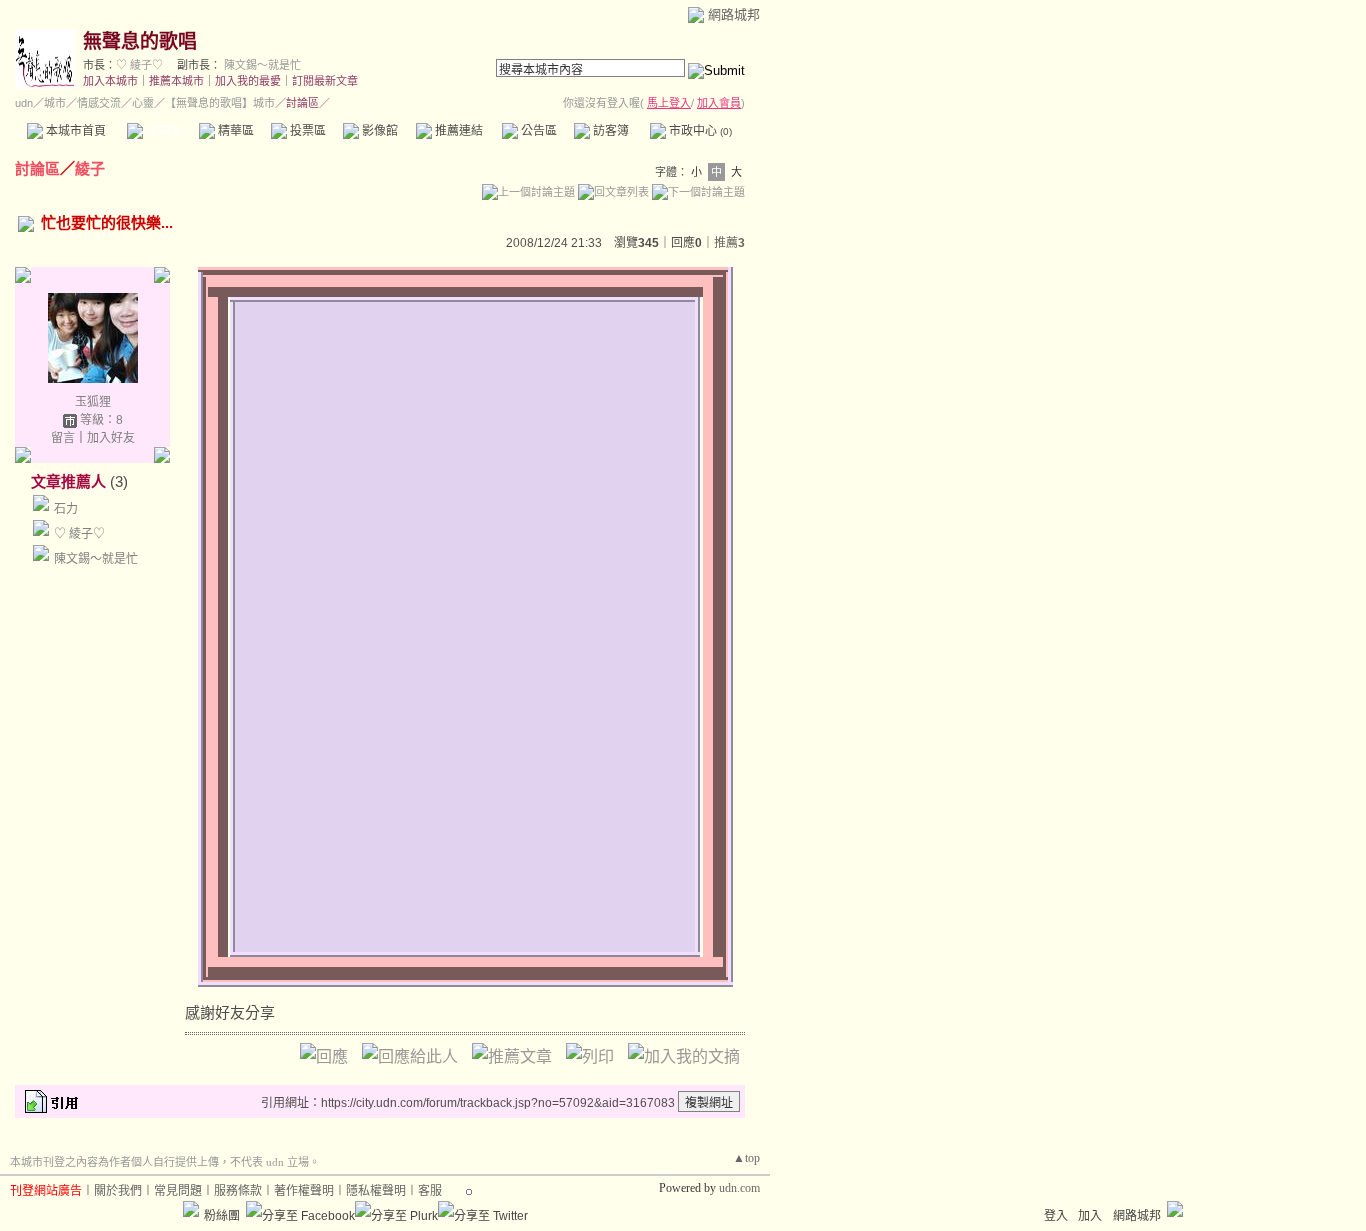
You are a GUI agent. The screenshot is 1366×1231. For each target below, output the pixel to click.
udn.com (739, 1188)
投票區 (306, 131)
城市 (55, 103)
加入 (1090, 1216)
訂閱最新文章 (325, 81)
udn (24, 103)
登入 (1056, 1216)
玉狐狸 (93, 402)
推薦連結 (457, 131)
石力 (66, 509)
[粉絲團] (191, 1209)
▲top (746, 1158)
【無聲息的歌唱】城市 (220, 103)
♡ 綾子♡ (139, 65)
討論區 (162, 131)
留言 (63, 438)
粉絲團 (222, 1216)
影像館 (378, 131)
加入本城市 (110, 81)
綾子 (90, 168)
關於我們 (118, 1191)
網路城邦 (734, 14)
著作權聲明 (304, 1191)
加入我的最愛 (248, 81)
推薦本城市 (176, 81)
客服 (430, 1191)
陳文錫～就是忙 (262, 65)
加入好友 (111, 438)
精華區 (234, 131)
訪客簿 (609, 131)
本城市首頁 (74, 131)
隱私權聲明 (376, 1191)
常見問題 (178, 1191)
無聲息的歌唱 (140, 41)
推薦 (729, 243)
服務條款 (238, 1191)
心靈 (143, 103)
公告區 (537, 131)
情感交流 (99, 103)
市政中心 (699, 131)
